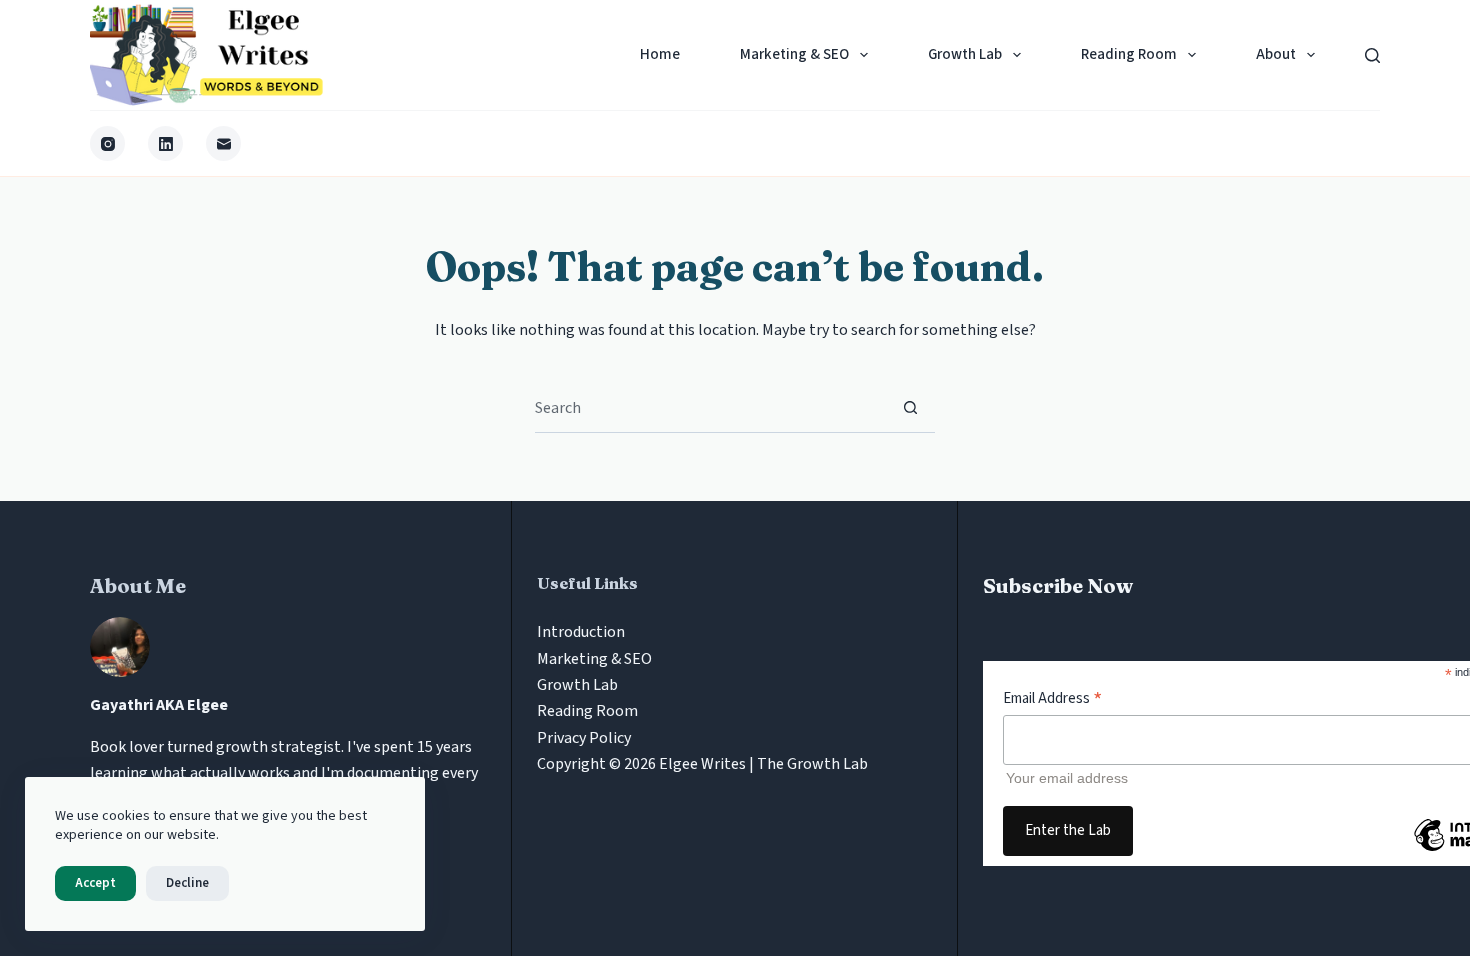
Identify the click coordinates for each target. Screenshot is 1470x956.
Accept (95, 883)
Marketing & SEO (794, 54)
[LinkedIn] (165, 143)
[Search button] (910, 407)
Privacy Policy (584, 738)
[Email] (223, 143)
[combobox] (710, 408)
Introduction (581, 632)
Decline (187, 883)
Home (660, 54)
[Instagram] (107, 143)
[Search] (1372, 55)
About (1276, 54)
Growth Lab (965, 54)
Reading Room (1129, 54)
